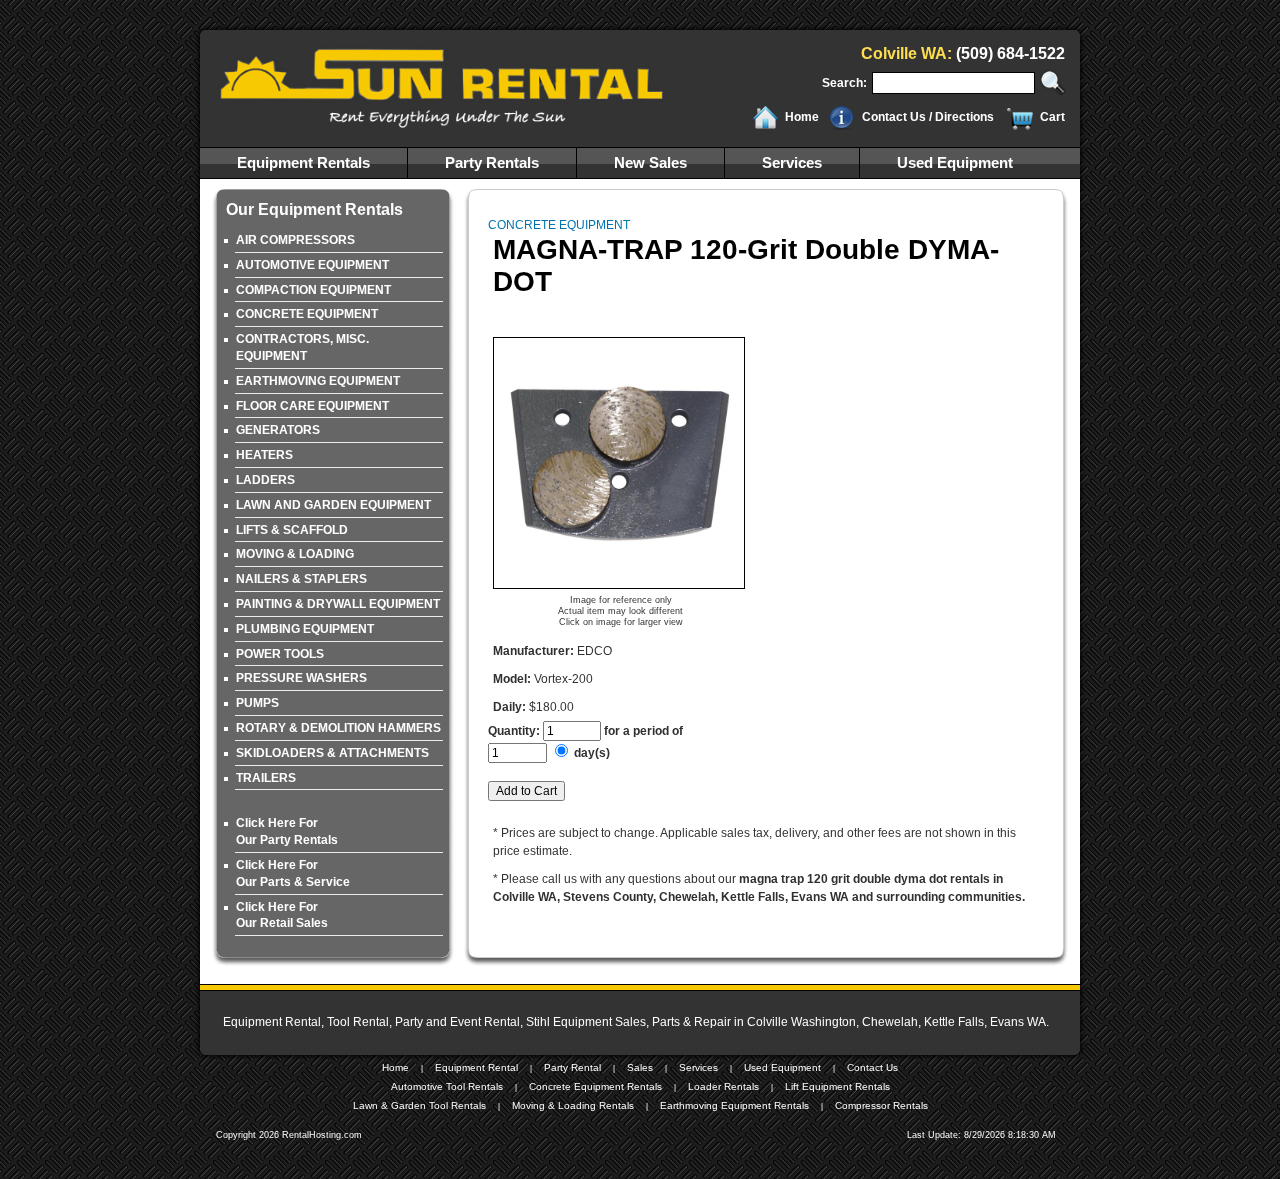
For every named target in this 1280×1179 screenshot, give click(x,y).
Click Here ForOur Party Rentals (287, 831)
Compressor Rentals (881, 1105)
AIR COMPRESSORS (295, 240)
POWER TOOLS (280, 654)
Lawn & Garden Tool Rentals (419, 1105)
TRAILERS (266, 778)
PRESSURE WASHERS (301, 678)
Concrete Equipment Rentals (595, 1086)
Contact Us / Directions (928, 117)
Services (792, 162)
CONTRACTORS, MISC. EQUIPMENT (302, 347)
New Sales (650, 162)
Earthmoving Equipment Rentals (734, 1105)
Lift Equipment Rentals (837, 1086)
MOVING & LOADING (295, 554)
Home (802, 117)
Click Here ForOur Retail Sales (282, 915)
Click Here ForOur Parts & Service (293, 873)
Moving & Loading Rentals (573, 1105)
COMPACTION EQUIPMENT (313, 290)
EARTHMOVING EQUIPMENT (318, 381)
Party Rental (572, 1067)
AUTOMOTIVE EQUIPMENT (312, 265)
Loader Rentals (723, 1086)
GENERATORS (278, 430)
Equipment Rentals (303, 162)
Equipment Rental (476, 1067)
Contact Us (872, 1067)
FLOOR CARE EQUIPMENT (312, 406)
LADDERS (265, 480)
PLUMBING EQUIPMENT (305, 629)
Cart (1052, 117)
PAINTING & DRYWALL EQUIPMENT (338, 604)
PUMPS (257, 703)
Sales (640, 1067)
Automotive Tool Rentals (447, 1086)
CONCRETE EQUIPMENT (307, 314)
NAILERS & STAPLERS (301, 579)
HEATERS (264, 455)
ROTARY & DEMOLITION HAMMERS (338, 728)
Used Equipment (955, 162)
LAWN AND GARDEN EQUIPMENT (333, 505)
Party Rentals (492, 162)
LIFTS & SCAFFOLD (292, 530)
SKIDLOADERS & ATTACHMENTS (332, 753)
